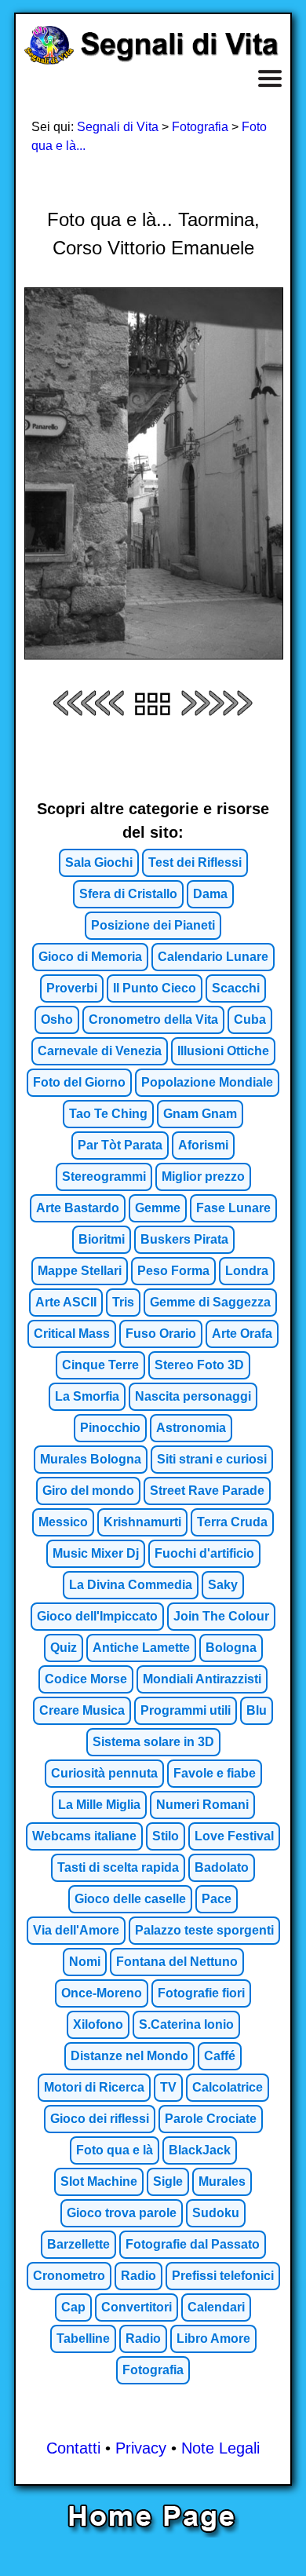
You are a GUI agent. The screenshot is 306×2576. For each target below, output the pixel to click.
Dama (210, 894)
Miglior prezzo (203, 1177)
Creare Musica (82, 1710)
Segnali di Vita (118, 127)
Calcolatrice (228, 2087)
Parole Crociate (211, 2119)
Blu (257, 1710)
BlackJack (200, 2150)
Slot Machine (99, 2181)
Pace (217, 1899)
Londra (247, 1271)
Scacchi (236, 988)
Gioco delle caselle (130, 1899)
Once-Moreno (102, 1993)
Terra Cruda (232, 1522)
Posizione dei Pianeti (153, 925)
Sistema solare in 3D (153, 1742)
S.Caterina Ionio (186, 2024)
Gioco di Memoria (90, 957)
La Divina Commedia (131, 1585)
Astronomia (191, 1428)
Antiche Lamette (141, 1648)
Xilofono (98, 2024)
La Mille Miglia (99, 1805)
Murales (222, 2181)
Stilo (166, 1836)
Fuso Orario (161, 1334)
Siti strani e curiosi (212, 1459)
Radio (138, 2276)
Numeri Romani (202, 1805)
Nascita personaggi (193, 1396)
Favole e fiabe (215, 1773)
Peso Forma (173, 1271)
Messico (63, 1522)
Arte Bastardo (78, 1208)
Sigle (168, 2181)
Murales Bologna (91, 1459)
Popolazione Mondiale (207, 1082)
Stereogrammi (104, 1177)
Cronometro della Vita (153, 1019)
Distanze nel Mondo (129, 2056)
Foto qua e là (115, 2150)
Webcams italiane (84, 1836)
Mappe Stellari (80, 1271)
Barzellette (78, 2244)
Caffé (220, 2056)
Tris (123, 1302)
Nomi (85, 1962)
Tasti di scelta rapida (118, 1867)
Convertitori (137, 2307)
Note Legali (220, 2448)
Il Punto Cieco (155, 988)
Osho (57, 1019)
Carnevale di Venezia (100, 1051)
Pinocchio (110, 1428)
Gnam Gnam (200, 1114)
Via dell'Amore (76, 1930)
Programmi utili (186, 1710)
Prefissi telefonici (223, 2276)
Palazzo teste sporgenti (204, 1930)
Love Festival (234, 1836)
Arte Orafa (242, 1334)
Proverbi (72, 988)
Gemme (158, 1208)
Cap (73, 2307)
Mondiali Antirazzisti (202, 1679)
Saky (223, 1585)
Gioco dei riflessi (100, 2119)
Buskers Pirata (184, 1239)
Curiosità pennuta (104, 1773)
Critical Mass (72, 1334)
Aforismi (203, 1145)
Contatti (73, 2448)
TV (168, 2087)
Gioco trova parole (122, 2213)
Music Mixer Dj (96, 1553)
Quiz (64, 1648)
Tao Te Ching (108, 1114)
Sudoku (216, 2213)
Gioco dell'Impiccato (97, 1616)
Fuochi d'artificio (204, 1553)
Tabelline (83, 2338)
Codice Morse (86, 1679)
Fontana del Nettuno (177, 1962)
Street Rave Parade (207, 1491)
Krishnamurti (142, 1522)
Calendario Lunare (213, 957)
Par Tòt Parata (120, 1145)
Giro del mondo (88, 1491)
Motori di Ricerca (94, 2087)
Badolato (222, 1867)
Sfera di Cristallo (128, 894)
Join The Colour (221, 1616)
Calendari (216, 2307)
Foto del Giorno (79, 1082)
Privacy (141, 2448)
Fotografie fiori (201, 1993)
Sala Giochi (99, 862)
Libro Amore (213, 2338)
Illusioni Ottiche (223, 1051)
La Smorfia (87, 1396)
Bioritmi (102, 1239)
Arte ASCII (66, 1302)
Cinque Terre (100, 1365)
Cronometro (69, 2276)
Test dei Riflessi (195, 862)
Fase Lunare (233, 1208)
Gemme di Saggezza (210, 1302)
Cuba (250, 1019)
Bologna (231, 1648)
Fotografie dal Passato (193, 2244)
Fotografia (200, 127)
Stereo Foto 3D (199, 1365)
